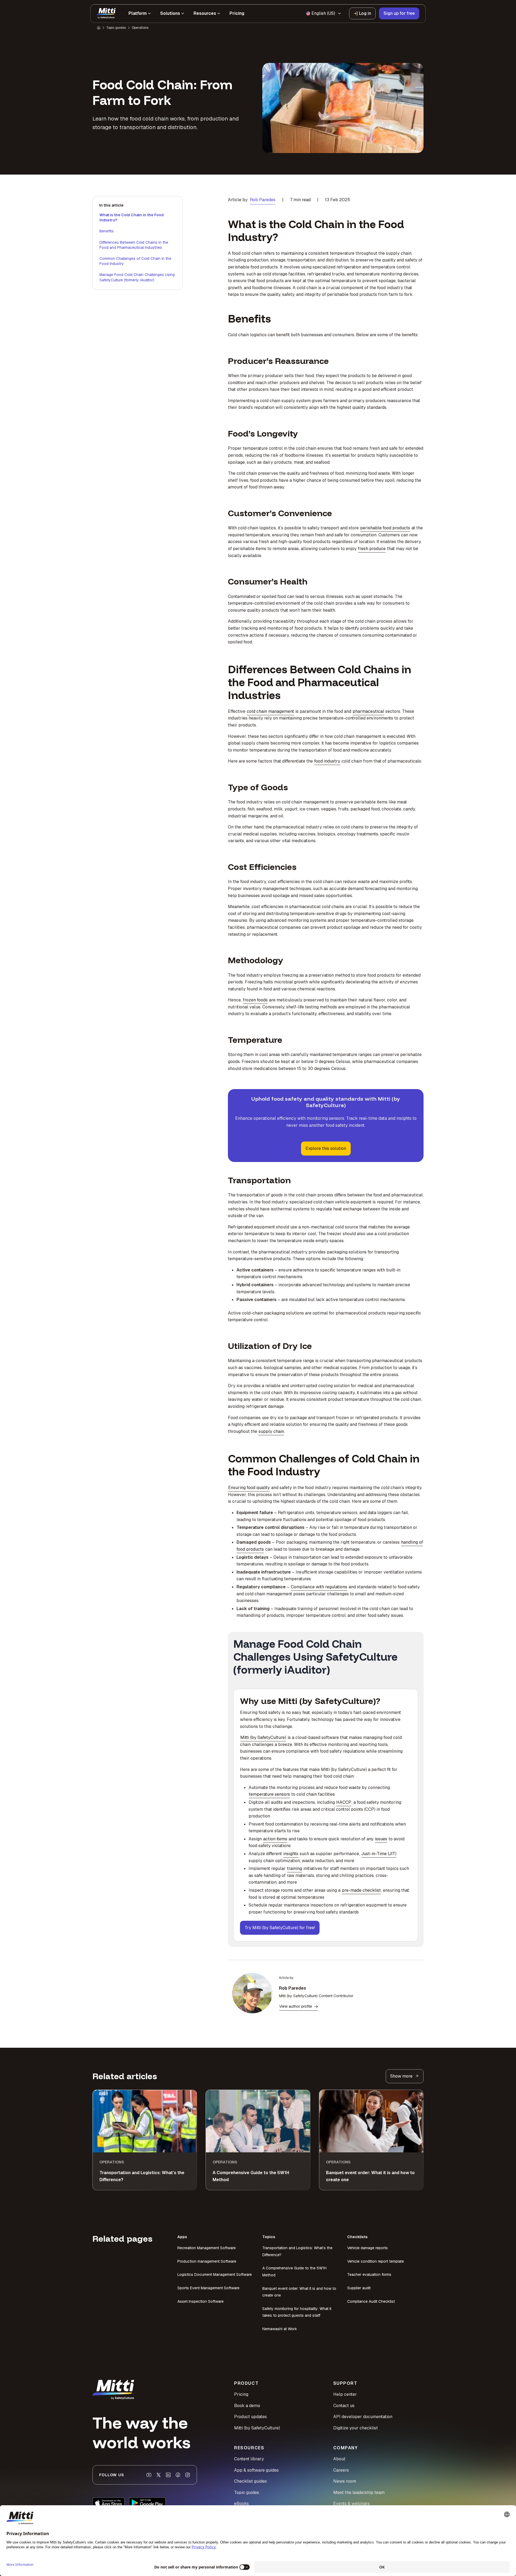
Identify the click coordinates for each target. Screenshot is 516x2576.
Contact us (344, 2406)
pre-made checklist (361, 1890)
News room (345, 2481)
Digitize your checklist (356, 2428)
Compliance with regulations (319, 1587)
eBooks (241, 2504)
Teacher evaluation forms (369, 2274)
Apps (182, 2237)
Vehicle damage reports (368, 2248)
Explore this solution (326, 1148)
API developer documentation (363, 2417)
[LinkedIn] (168, 2475)
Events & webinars (352, 2504)
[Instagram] (188, 2475)
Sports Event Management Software (208, 2288)
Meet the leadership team (359, 2492)
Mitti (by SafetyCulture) (263, 1737)
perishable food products (385, 528)
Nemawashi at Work (280, 2329)
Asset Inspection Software (200, 2301)
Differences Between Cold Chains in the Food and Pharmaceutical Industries (134, 245)
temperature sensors (269, 1794)
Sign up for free (399, 13)
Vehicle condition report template (376, 2261)
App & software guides (256, 2470)
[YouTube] (149, 2475)
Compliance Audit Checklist (371, 2301)
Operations (140, 28)
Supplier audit (359, 2288)
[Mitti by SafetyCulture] (106, 13)
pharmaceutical (368, 711)
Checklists (357, 2237)
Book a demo (247, 2406)
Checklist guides (250, 2481)
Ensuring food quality (249, 1488)
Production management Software (207, 2261)
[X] (159, 2475)
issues (381, 1839)
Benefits (107, 231)
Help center (345, 2394)
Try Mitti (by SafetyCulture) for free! (280, 1928)
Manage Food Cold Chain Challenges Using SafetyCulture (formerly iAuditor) (137, 277)
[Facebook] (178, 2475)
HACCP (344, 1802)
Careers (341, 2470)
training (295, 1868)
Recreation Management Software (207, 2248)
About (339, 2459)
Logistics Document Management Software (215, 2274)
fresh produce (372, 549)
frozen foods (255, 1000)
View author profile (296, 2006)
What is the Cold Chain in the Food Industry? (132, 218)
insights (291, 1854)
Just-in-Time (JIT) (379, 1854)
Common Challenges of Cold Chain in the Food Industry (135, 261)
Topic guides (116, 28)
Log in (365, 13)
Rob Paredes (263, 200)
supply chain (271, 1431)
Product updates (250, 2417)
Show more (401, 2076)
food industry (327, 761)
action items (275, 1839)
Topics (269, 2237)
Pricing (241, 2394)
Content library (249, 2459)
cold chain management (270, 711)
